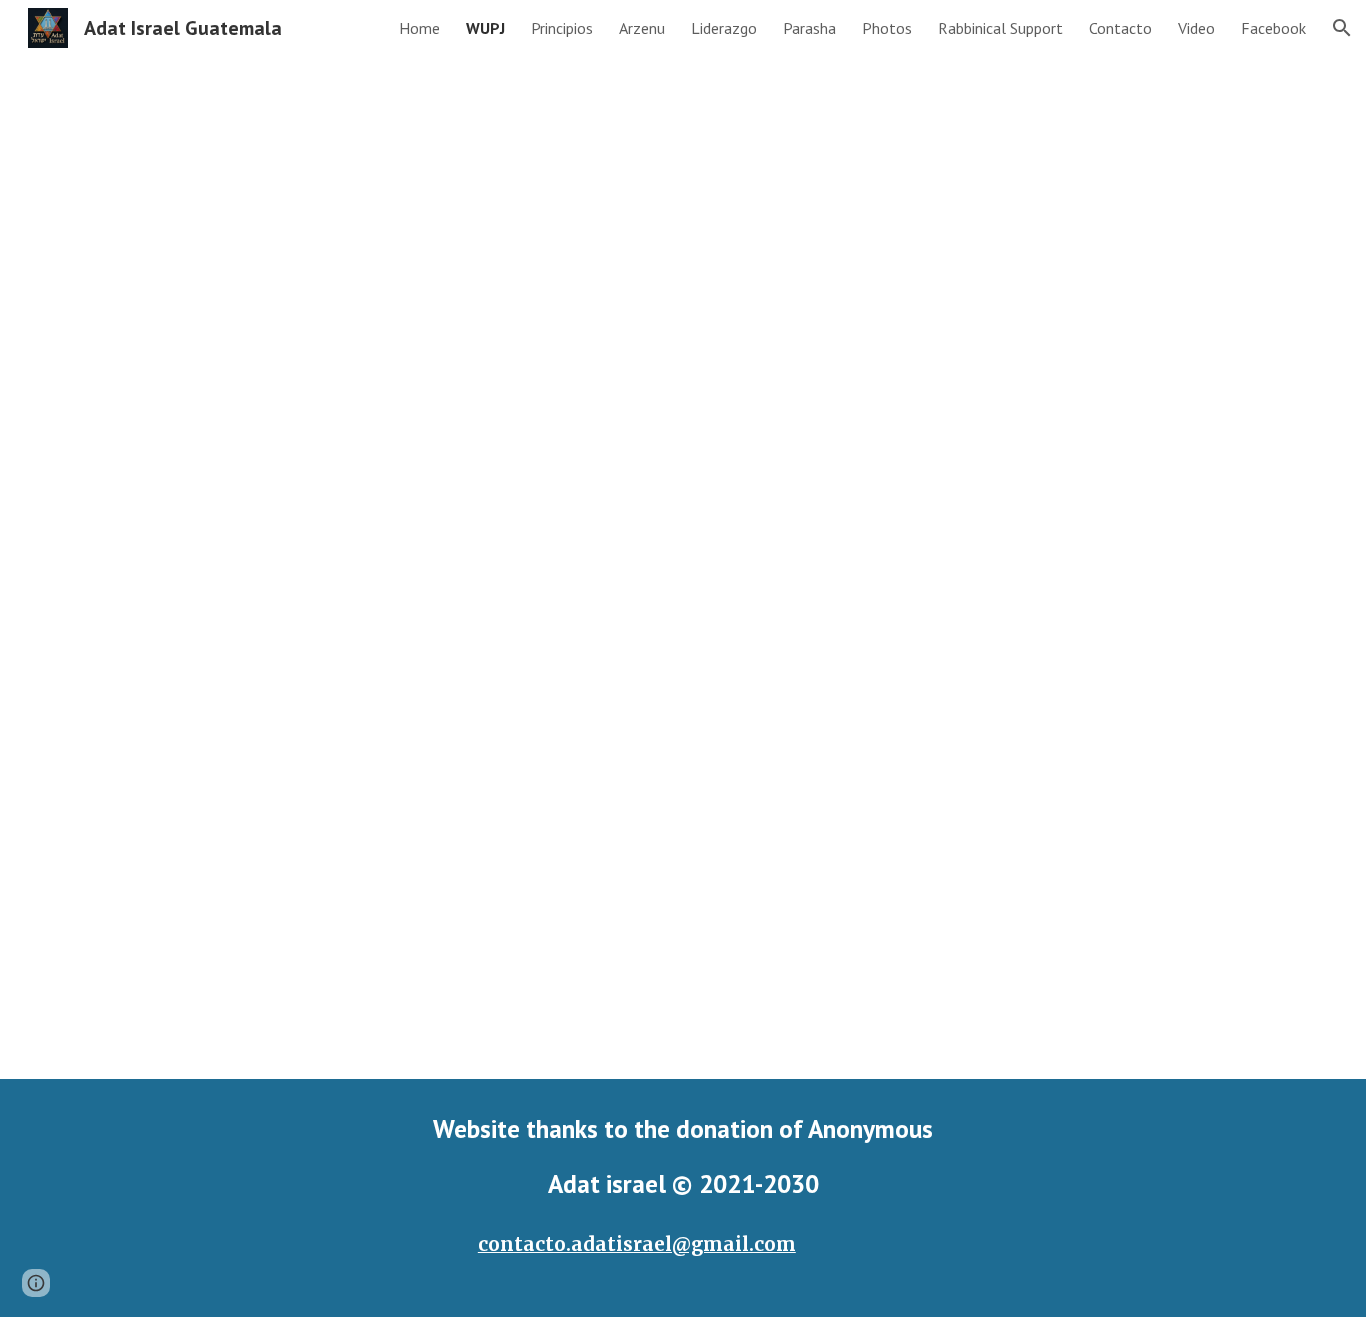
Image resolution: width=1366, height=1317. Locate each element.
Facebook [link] (1273, 28)
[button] (1342, 28)
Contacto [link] (1120, 28)
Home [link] (419, 28)
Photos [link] (887, 28)
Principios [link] (562, 28)
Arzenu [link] (642, 28)
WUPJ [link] (485, 28)
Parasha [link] (809, 28)
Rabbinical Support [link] (1000, 28)
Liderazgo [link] (724, 28)
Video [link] (1196, 28)
